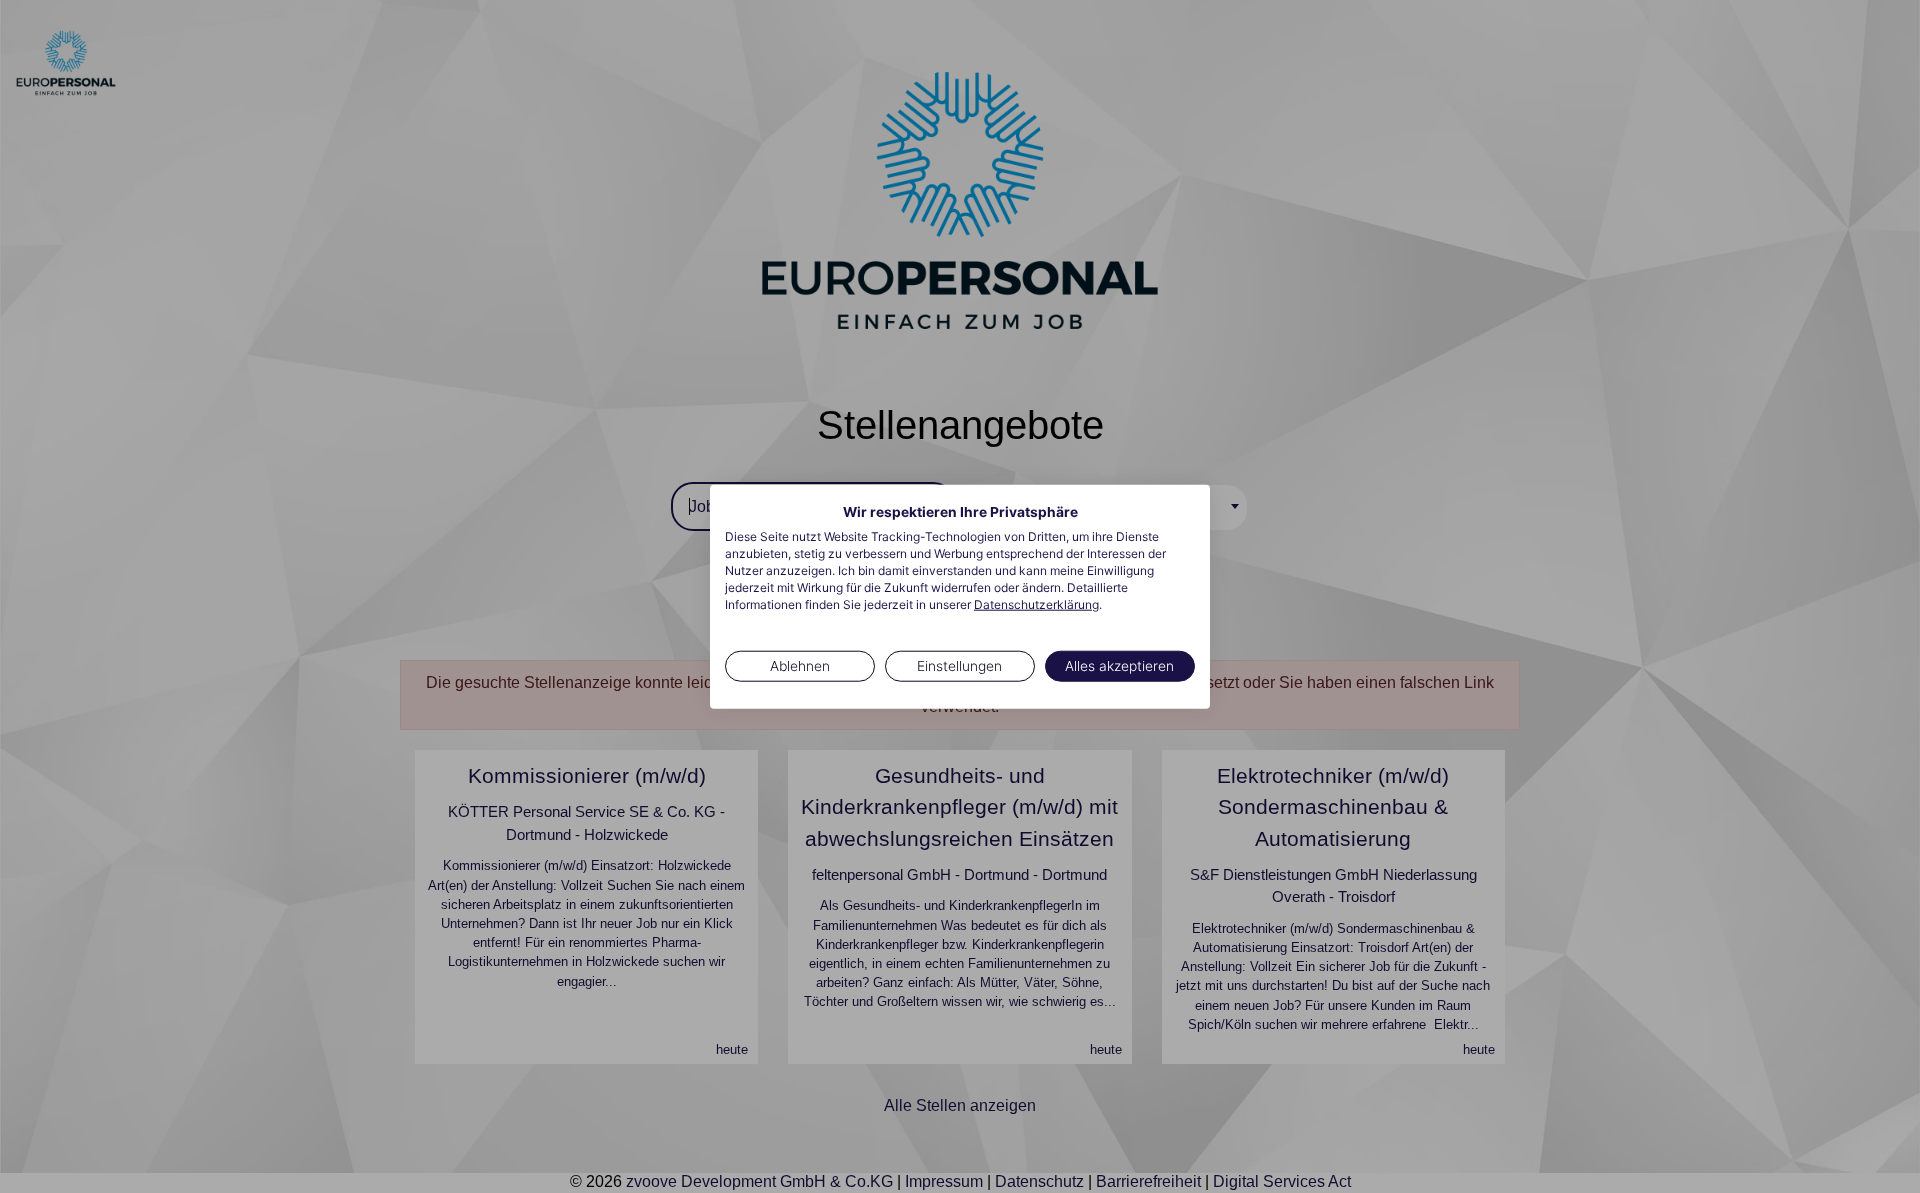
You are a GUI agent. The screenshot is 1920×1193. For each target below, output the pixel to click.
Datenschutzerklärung (1036, 603)
